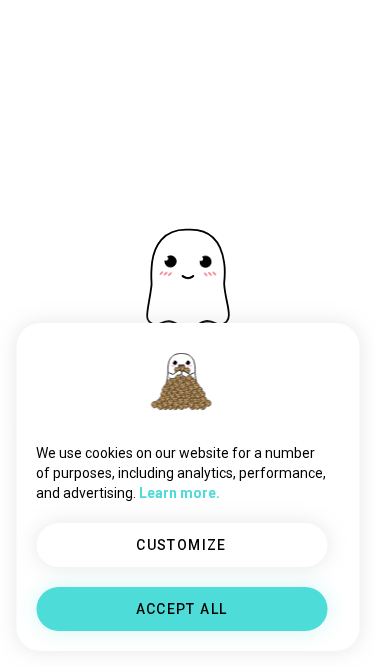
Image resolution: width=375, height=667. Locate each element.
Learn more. (179, 493)
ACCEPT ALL (182, 609)
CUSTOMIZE (181, 545)
